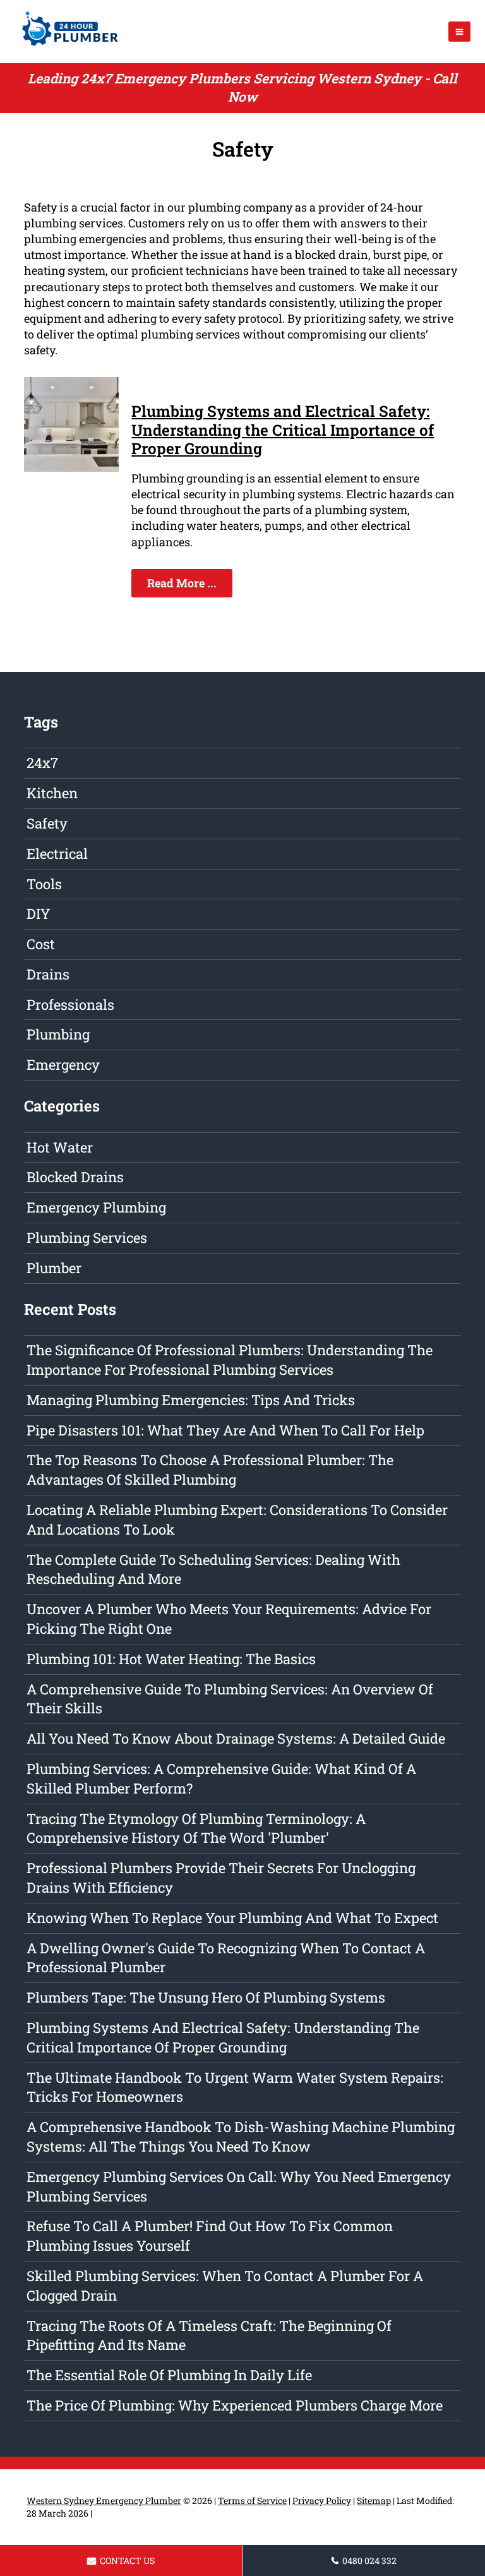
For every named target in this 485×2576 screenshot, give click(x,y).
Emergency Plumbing (96, 1207)
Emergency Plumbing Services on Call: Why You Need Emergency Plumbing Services (239, 2186)
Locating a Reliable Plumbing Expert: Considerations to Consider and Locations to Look (237, 1519)
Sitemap (374, 2501)
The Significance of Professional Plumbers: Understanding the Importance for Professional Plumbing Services (230, 1360)
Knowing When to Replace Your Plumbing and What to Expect (232, 1918)
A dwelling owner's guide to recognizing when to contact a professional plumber (226, 1958)
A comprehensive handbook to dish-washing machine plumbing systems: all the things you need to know (241, 2136)
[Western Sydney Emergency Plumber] (66, 47)
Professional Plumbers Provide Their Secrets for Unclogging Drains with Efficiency (221, 1878)
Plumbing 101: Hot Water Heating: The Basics (171, 1659)
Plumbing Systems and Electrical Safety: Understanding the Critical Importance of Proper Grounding (283, 429)
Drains (48, 974)
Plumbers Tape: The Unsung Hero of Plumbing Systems (206, 1997)
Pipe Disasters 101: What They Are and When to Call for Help (225, 1430)
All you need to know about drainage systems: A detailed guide (236, 1738)
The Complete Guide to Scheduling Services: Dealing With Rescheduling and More (213, 1569)
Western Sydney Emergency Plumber (104, 2501)
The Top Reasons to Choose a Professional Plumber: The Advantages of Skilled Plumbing (210, 1470)
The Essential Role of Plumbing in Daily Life (169, 2375)
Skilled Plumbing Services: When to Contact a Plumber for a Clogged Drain (225, 2285)
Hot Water (60, 1147)
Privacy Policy (322, 2501)
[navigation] (459, 32)
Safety (47, 823)
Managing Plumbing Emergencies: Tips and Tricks (191, 1400)
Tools (44, 884)
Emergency (63, 1064)
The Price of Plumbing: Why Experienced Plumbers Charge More (235, 2405)
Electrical (57, 854)
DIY (39, 914)
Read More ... (182, 583)
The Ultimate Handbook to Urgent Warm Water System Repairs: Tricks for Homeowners (235, 2087)
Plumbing (58, 1034)
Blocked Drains (75, 1177)
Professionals (70, 1004)
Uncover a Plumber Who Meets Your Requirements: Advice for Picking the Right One (229, 1619)
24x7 (42, 763)
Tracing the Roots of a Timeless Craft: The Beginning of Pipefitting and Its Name (209, 2335)
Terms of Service (252, 2501)
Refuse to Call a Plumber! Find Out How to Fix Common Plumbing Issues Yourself (210, 2236)
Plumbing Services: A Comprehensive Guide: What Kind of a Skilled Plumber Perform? (221, 1778)
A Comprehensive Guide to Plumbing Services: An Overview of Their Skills (230, 1699)
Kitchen (52, 793)
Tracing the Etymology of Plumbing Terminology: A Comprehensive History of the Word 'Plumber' (196, 1828)
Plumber (54, 1268)
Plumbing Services (87, 1237)
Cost (41, 944)
